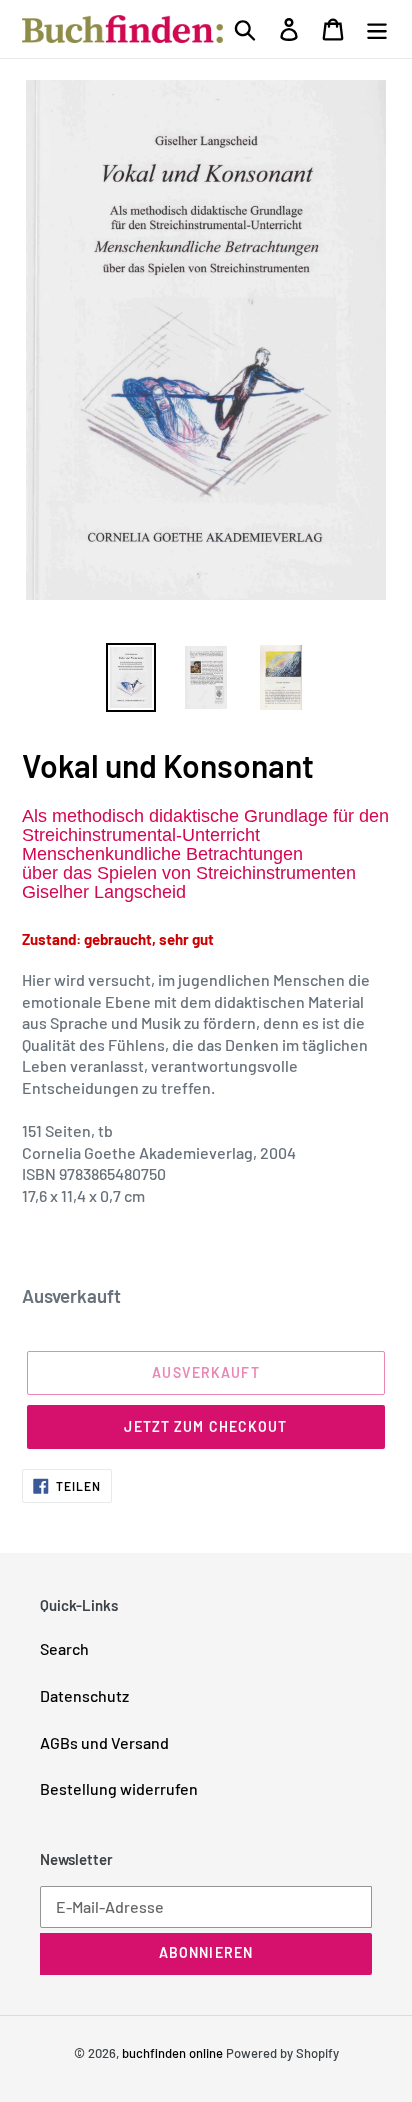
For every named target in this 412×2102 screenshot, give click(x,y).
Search (64, 1648)
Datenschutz (84, 1695)
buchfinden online (172, 2053)
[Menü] (377, 29)
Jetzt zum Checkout (205, 1426)
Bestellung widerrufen (119, 1788)
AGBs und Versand (104, 1742)
